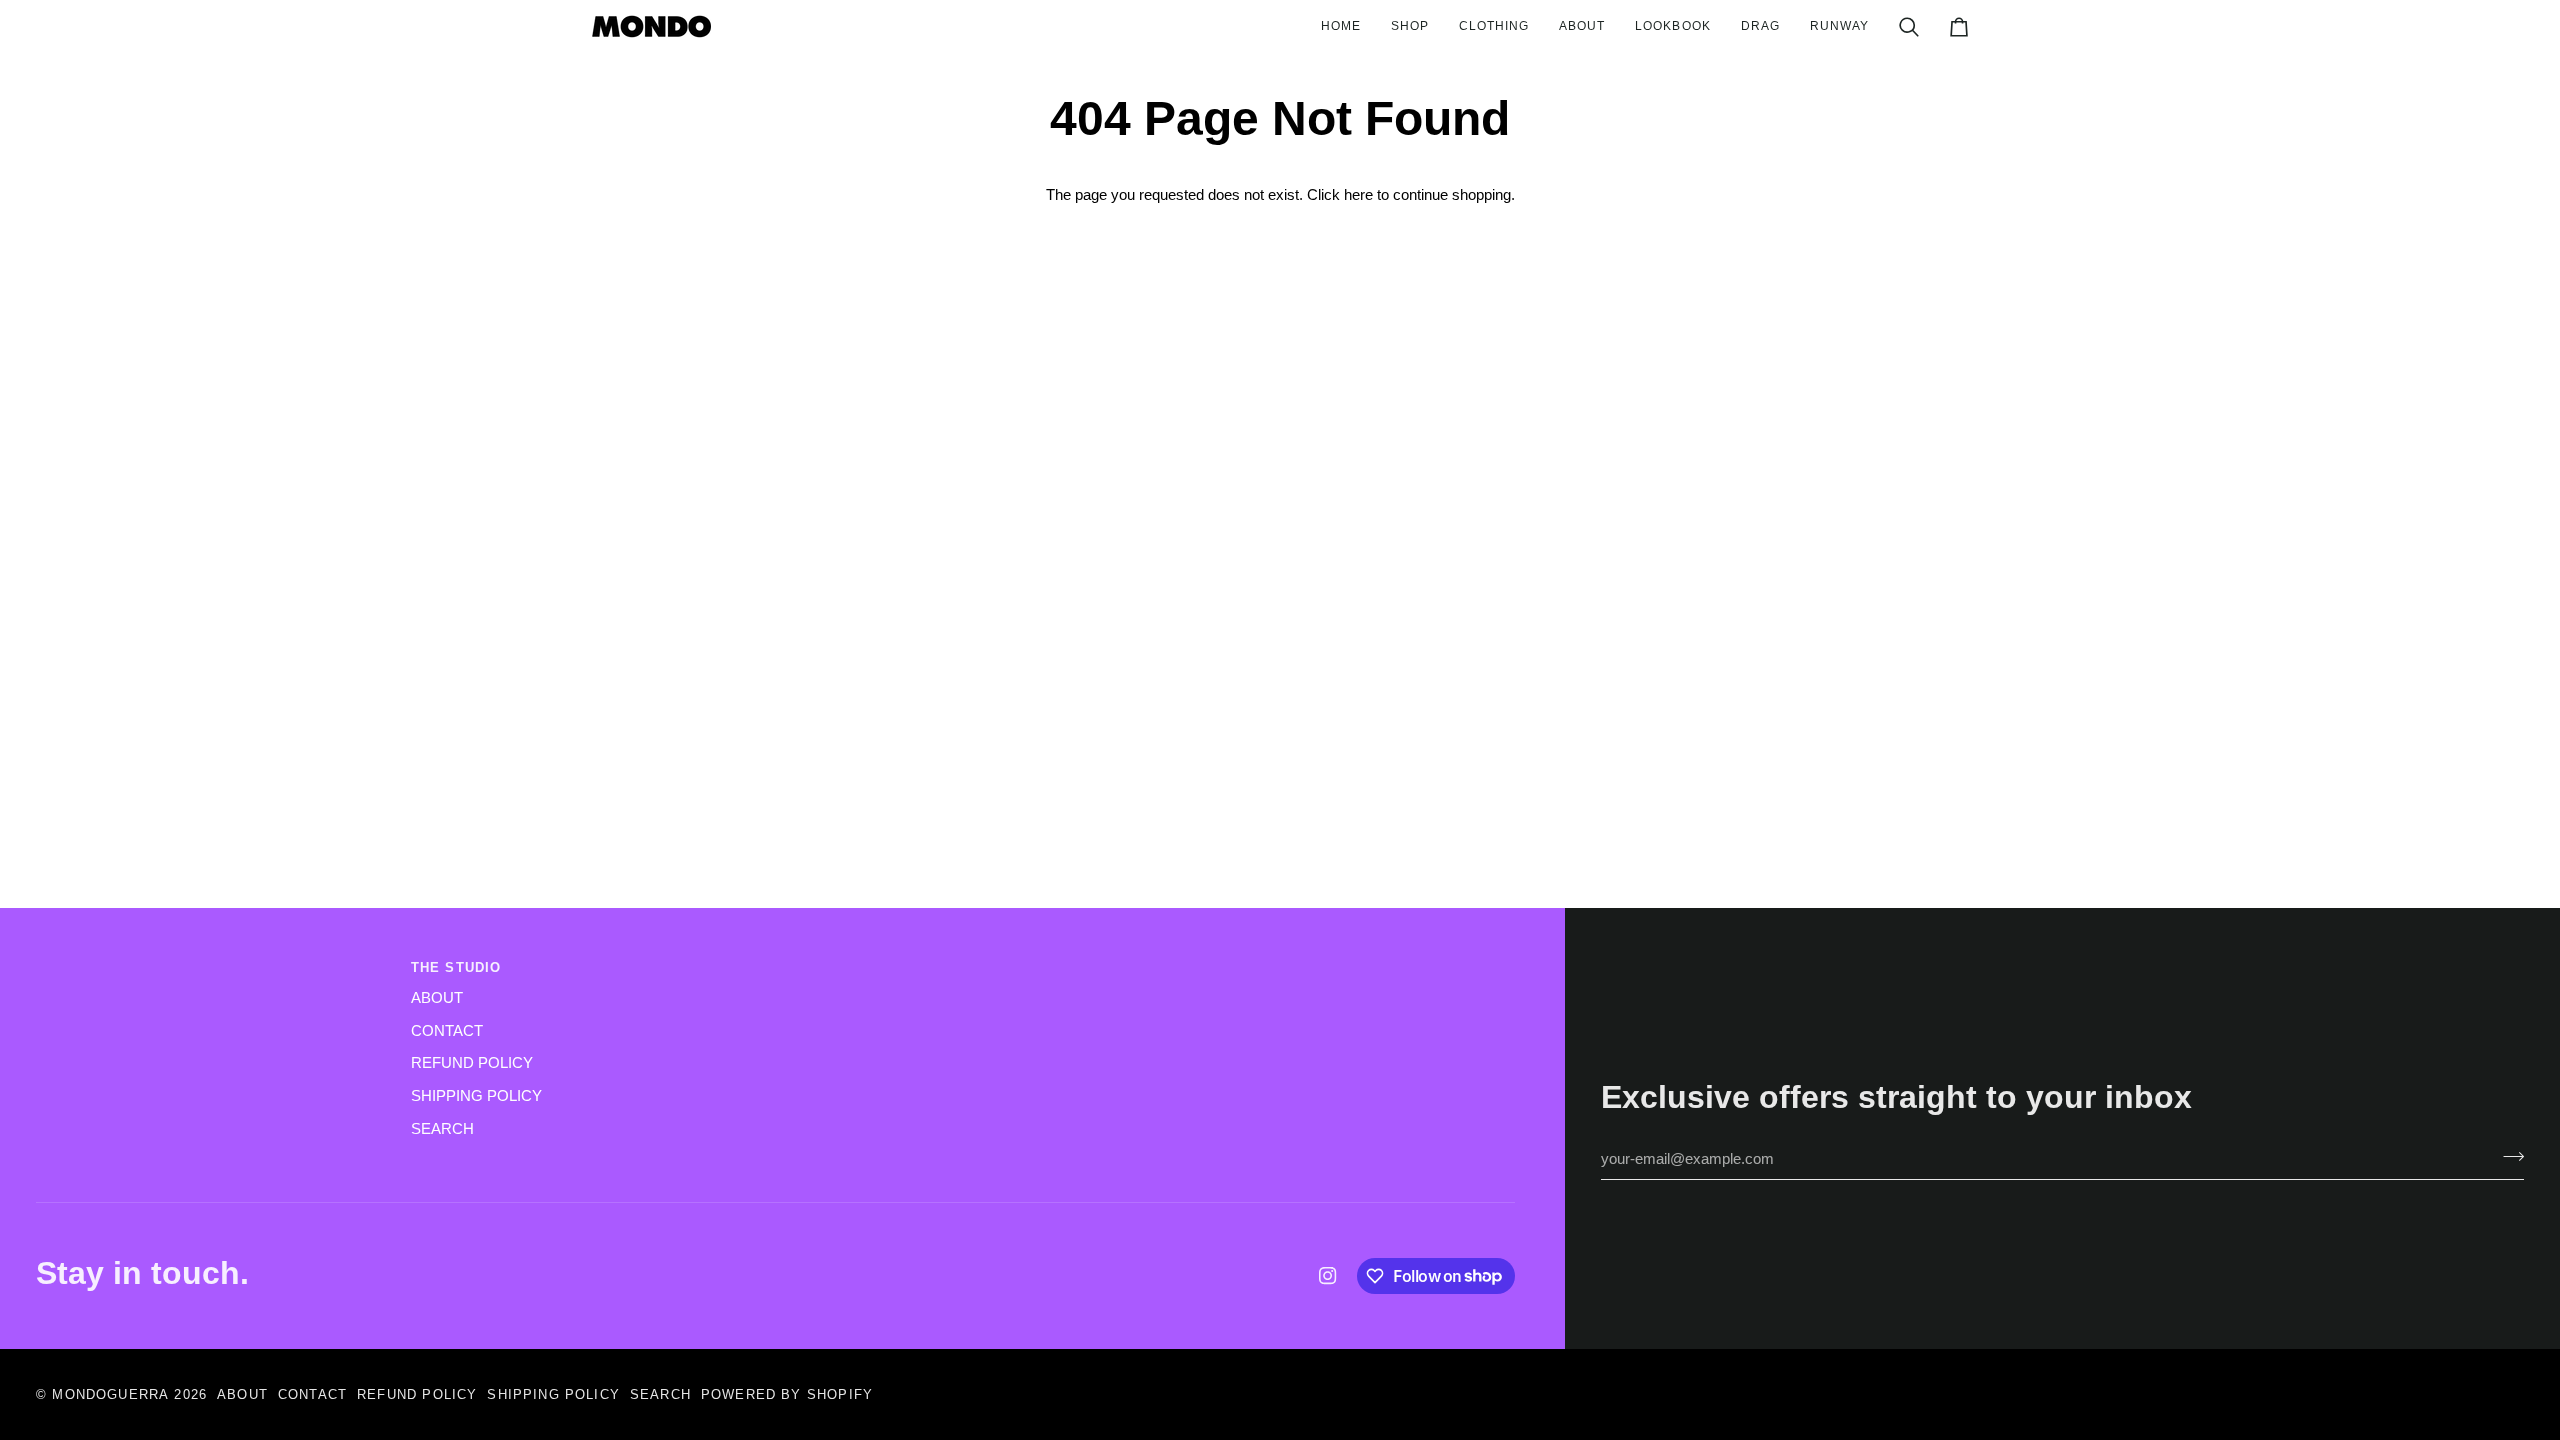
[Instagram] (1328, 1276)
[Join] (2507, 1157)
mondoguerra (110, 1394)
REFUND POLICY (472, 1063)
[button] (1410, 26)
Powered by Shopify (787, 1394)
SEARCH (442, 1129)
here (1358, 195)
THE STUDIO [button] (456, 967)
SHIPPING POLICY (476, 1096)
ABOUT (437, 998)
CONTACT (447, 1031)
